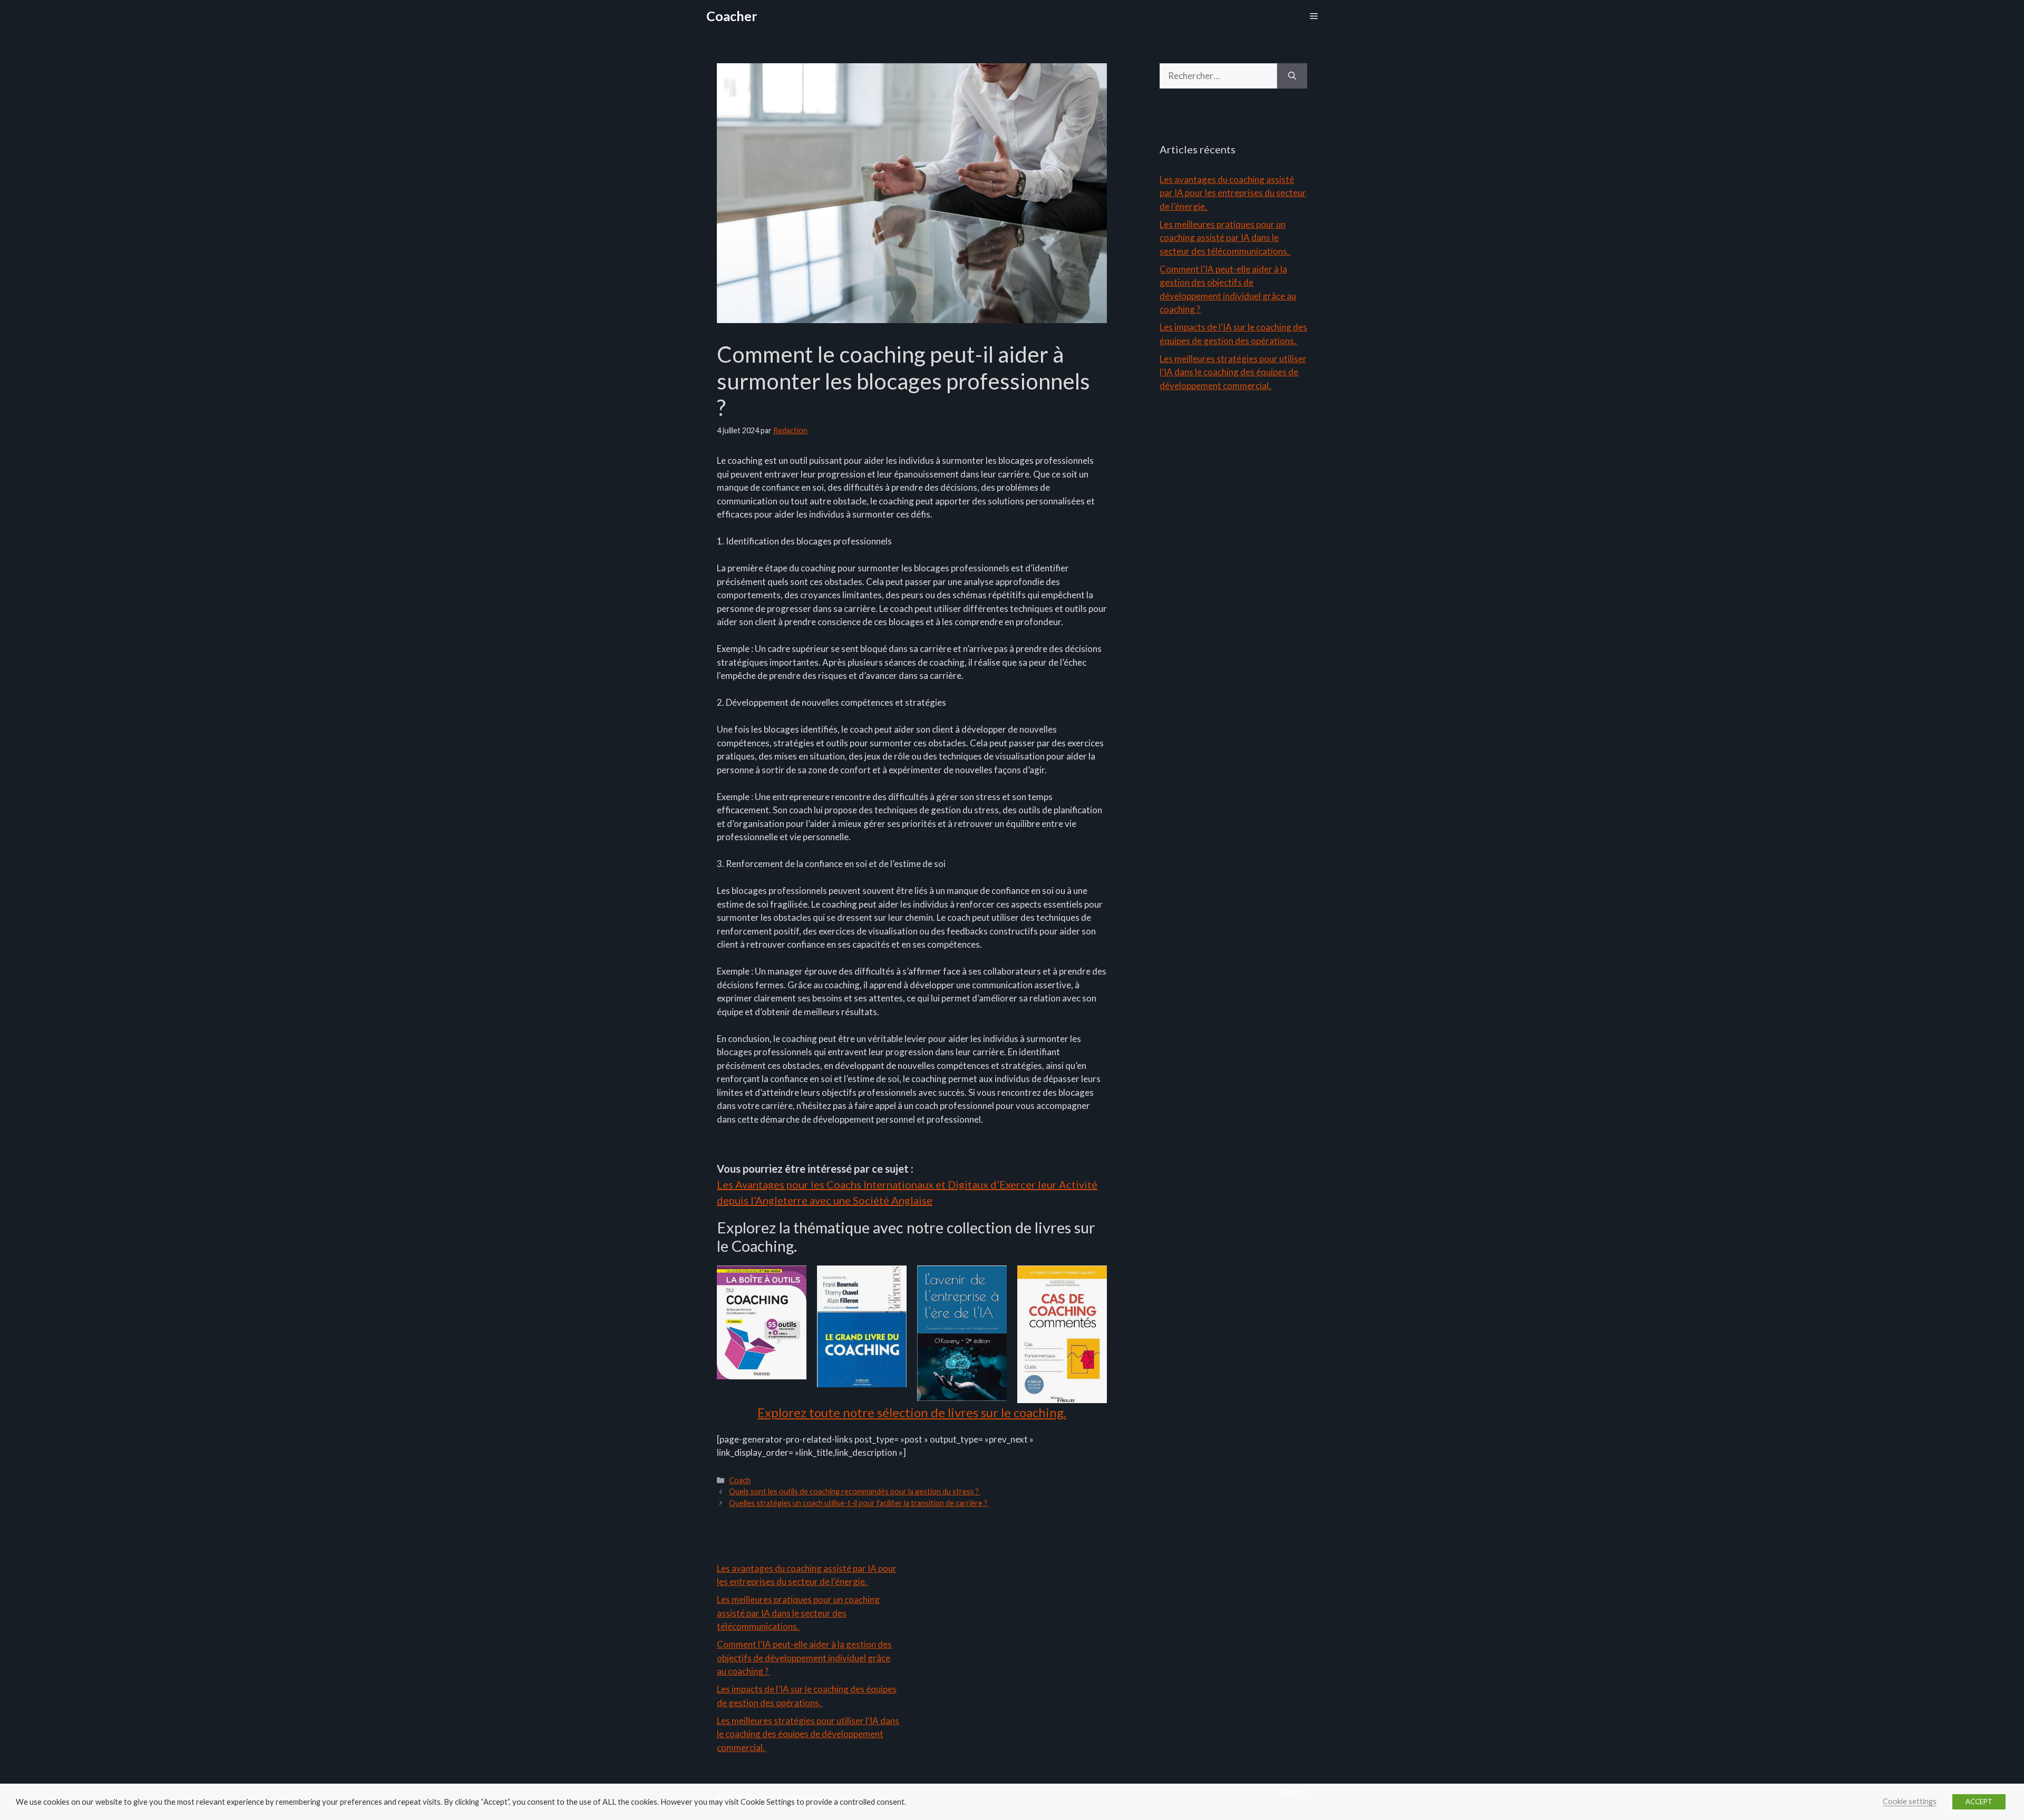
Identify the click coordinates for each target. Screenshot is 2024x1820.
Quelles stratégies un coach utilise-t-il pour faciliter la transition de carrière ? (859, 1503)
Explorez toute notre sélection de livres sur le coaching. (912, 1412)
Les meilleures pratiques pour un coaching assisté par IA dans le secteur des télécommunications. (1225, 238)
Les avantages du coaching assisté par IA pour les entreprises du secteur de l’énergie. (1233, 193)
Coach (740, 1480)
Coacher (732, 16)
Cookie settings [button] (1910, 1801)
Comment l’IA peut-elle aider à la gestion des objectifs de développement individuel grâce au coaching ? (804, 1658)
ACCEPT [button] (1979, 1802)
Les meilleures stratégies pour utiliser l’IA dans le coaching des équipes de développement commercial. (1233, 372)
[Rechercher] (1292, 76)
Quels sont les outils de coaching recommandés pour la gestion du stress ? (855, 1491)
